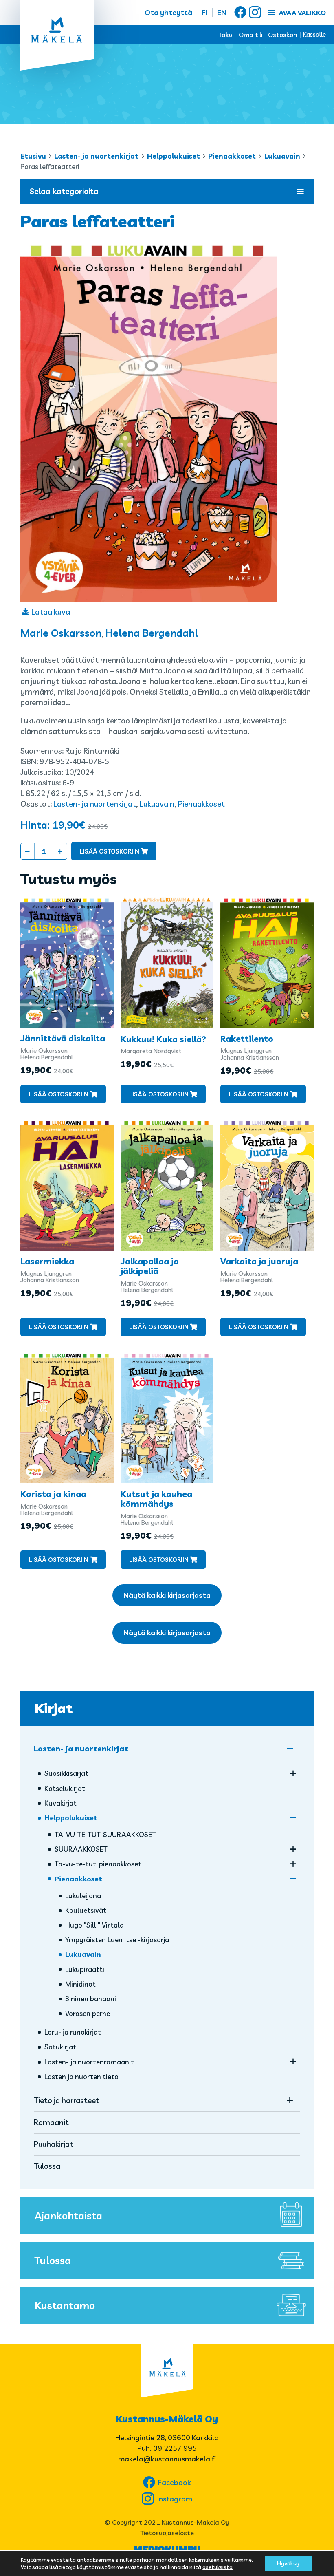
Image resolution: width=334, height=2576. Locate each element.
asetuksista (218, 2567)
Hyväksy (288, 2563)
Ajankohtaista (68, 2215)
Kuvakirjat (60, 1803)
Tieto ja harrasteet (67, 2100)
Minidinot (80, 1984)
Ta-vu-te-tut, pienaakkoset (98, 1864)
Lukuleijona (83, 1896)
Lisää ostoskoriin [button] (59, 1094)
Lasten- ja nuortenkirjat (96, 156)
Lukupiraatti (85, 1969)
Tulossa (47, 2166)
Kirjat (54, 1708)
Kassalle (314, 34)
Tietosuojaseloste (167, 2533)
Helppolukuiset (174, 156)
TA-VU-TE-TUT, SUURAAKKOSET (105, 1834)
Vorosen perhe (88, 2013)
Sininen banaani (91, 1999)
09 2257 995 (175, 2448)
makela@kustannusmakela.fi (167, 2459)
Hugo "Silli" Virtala (94, 1925)
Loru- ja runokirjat (73, 2032)
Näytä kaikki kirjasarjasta (167, 1595)
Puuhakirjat (54, 2144)
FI (205, 12)
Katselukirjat (65, 1788)
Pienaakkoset (232, 156)
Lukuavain (282, 156)
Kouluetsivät (86, 1910)
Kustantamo (65, 2305)
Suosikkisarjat (66, 1773)
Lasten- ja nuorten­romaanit (89, 2062)
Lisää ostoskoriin (110, 851)
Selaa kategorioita (64, 191)
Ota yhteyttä (168, 12)
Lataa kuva (51, 612)
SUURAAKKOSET (81, 1849)
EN (222, 12)
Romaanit (51, 2122)
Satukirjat (60, 2047)
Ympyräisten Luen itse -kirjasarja (117, 1940)
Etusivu (33, 156)
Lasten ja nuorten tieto (81, 2076)
